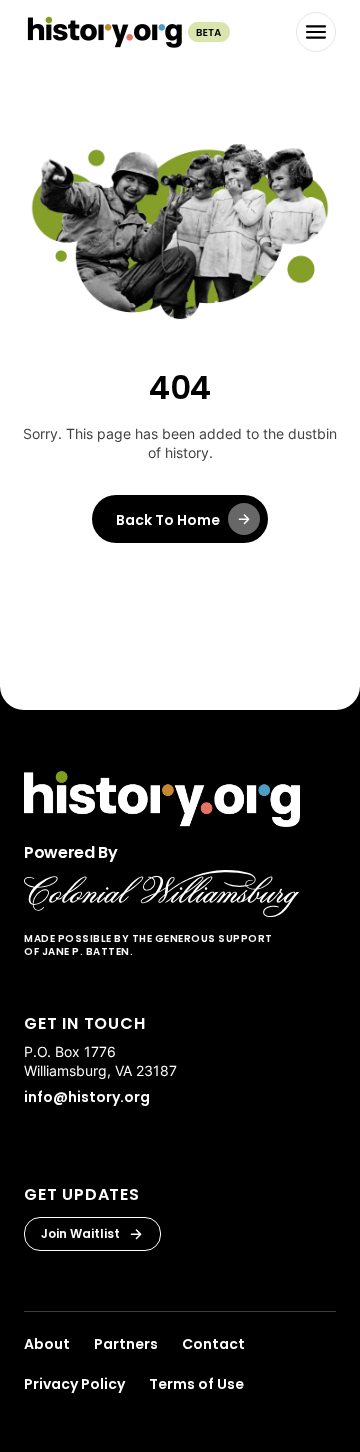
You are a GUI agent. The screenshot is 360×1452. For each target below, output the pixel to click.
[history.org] (127, 32)
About (47, 1344)
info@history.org (87, 1097)
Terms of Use (196, 1384)
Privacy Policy (74, 1384)
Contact (213, 1344)
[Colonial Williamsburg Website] (162, 893)
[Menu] (316, 32)
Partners (126, 1344)
